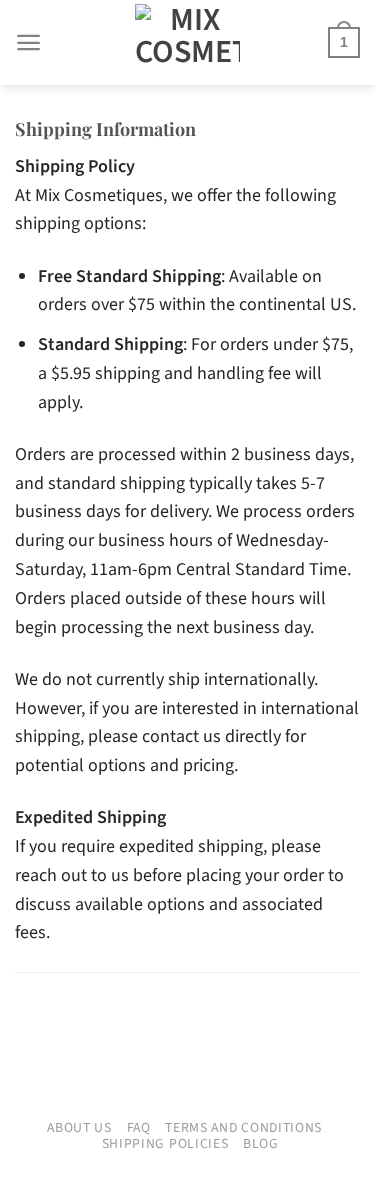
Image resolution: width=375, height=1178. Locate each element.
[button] (29, 42)
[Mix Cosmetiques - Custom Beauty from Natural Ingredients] (188, 42)
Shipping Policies (165, 1144)
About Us (79, 1128)
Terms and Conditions (243, 1128)
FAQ (139, 1128)
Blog (261, 1144)
